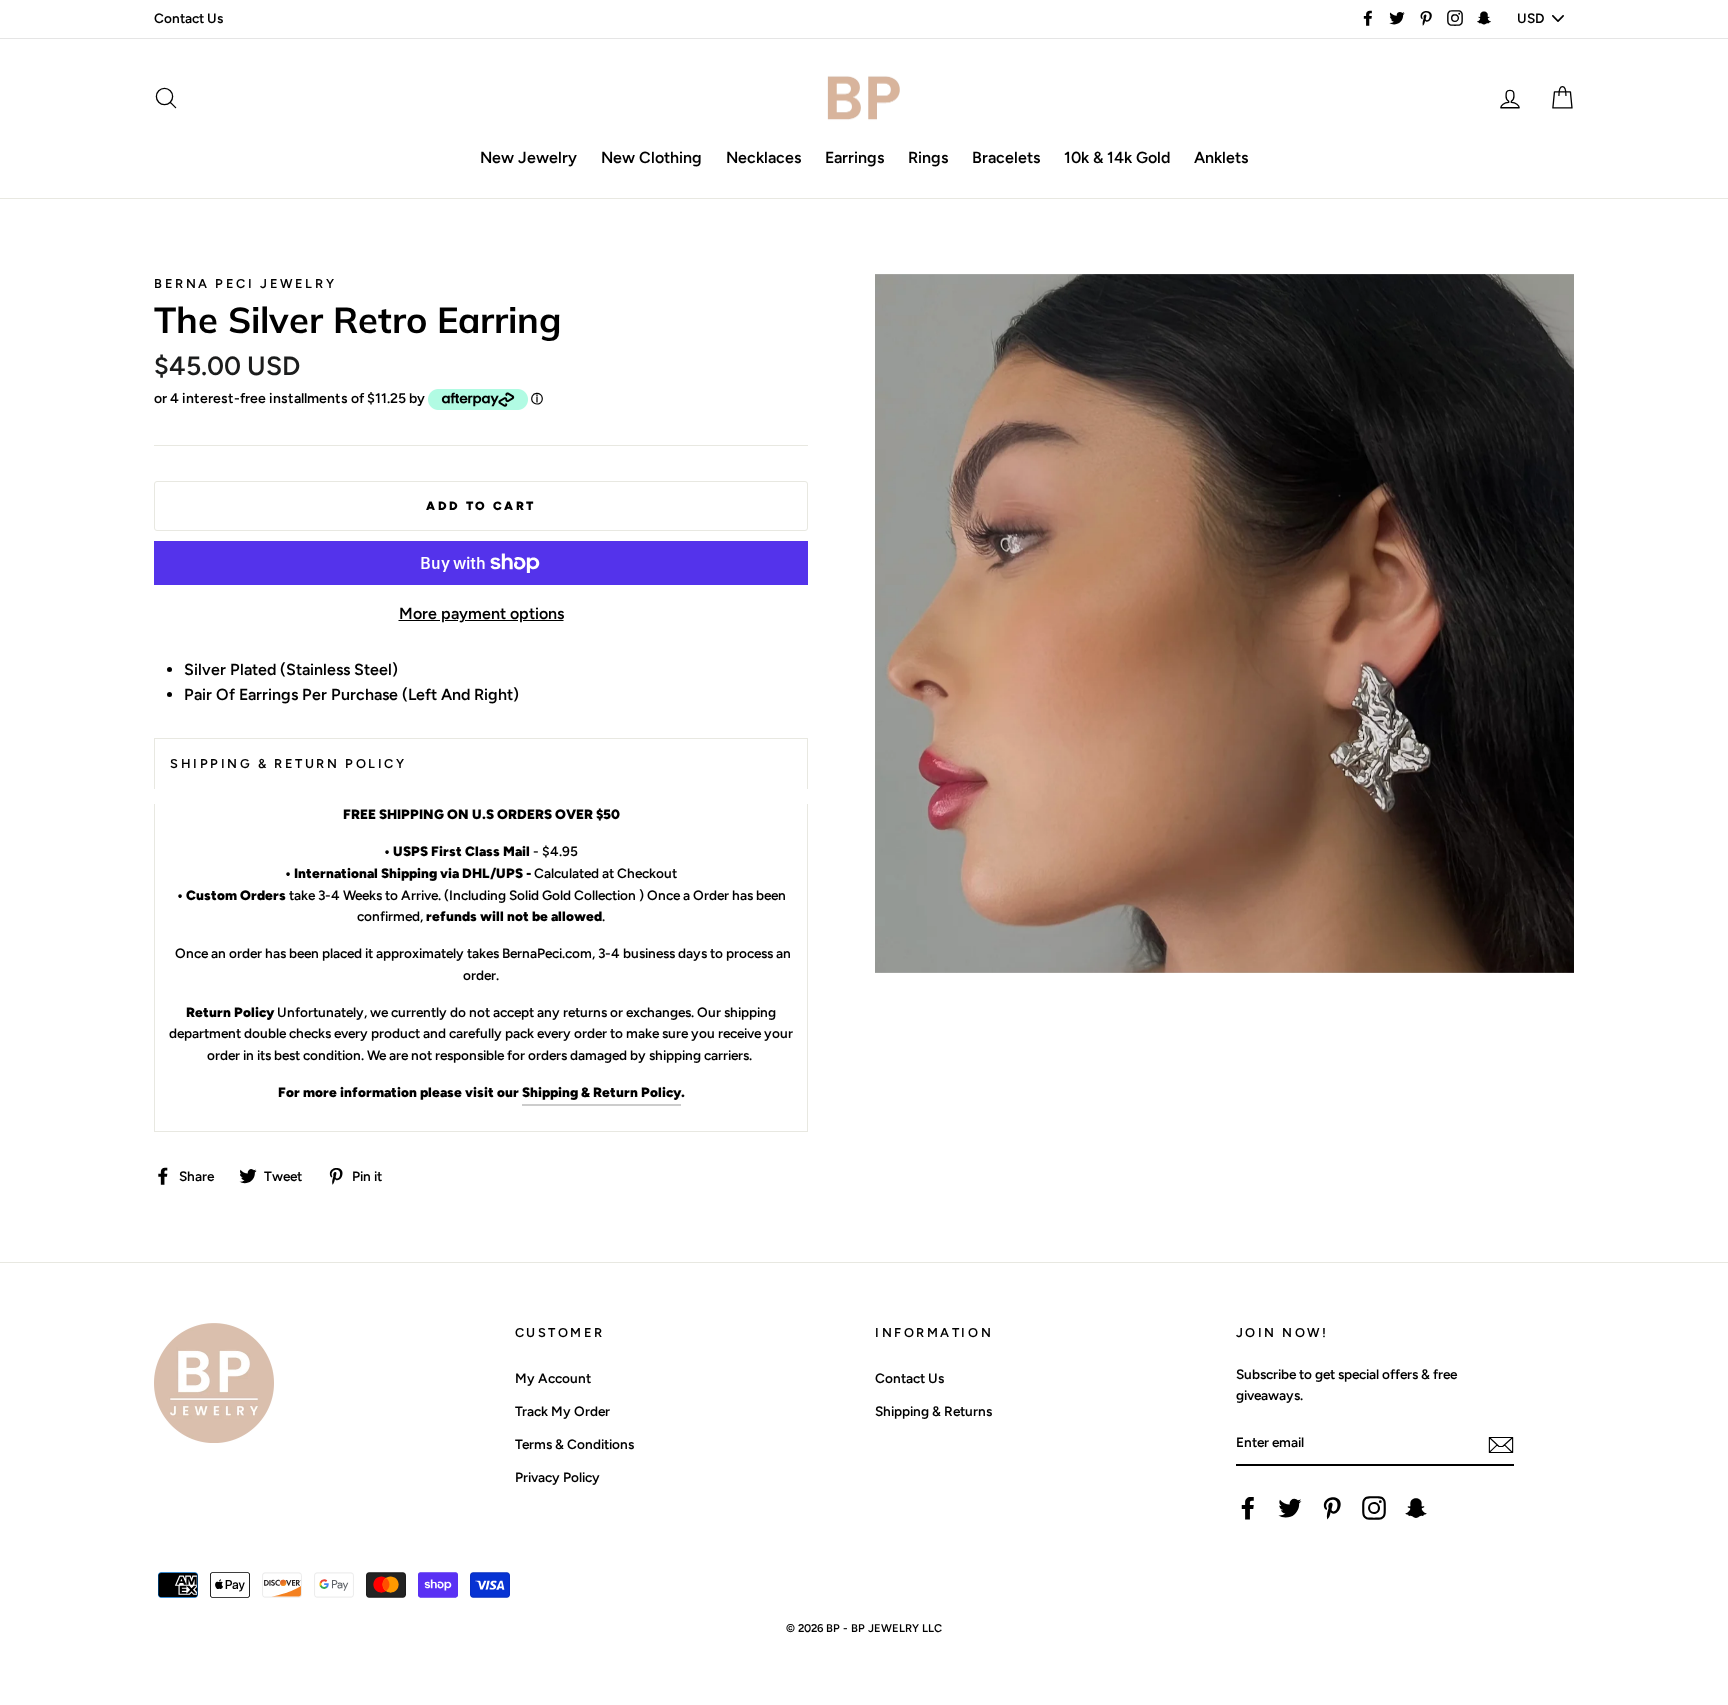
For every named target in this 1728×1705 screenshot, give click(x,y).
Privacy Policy (557, 1477)
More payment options (481, 613)
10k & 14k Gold (1117, 157)
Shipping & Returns (933, 1411)
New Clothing (651, 157)
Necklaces (763, 157)
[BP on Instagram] (1374, 1508)
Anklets (1221, 157)
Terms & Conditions (574, 1444)
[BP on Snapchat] (1416, 1508)
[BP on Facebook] (1248, 1508)
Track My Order (562, 1411)
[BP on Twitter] (1290, 1508)
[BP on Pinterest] (1332, 1508)
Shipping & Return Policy (601, 1092)
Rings (928, 157)
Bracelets (1006, 157)
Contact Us (188, 18)
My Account (553, 1378)
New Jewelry (528, 157)
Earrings (854, 157)
